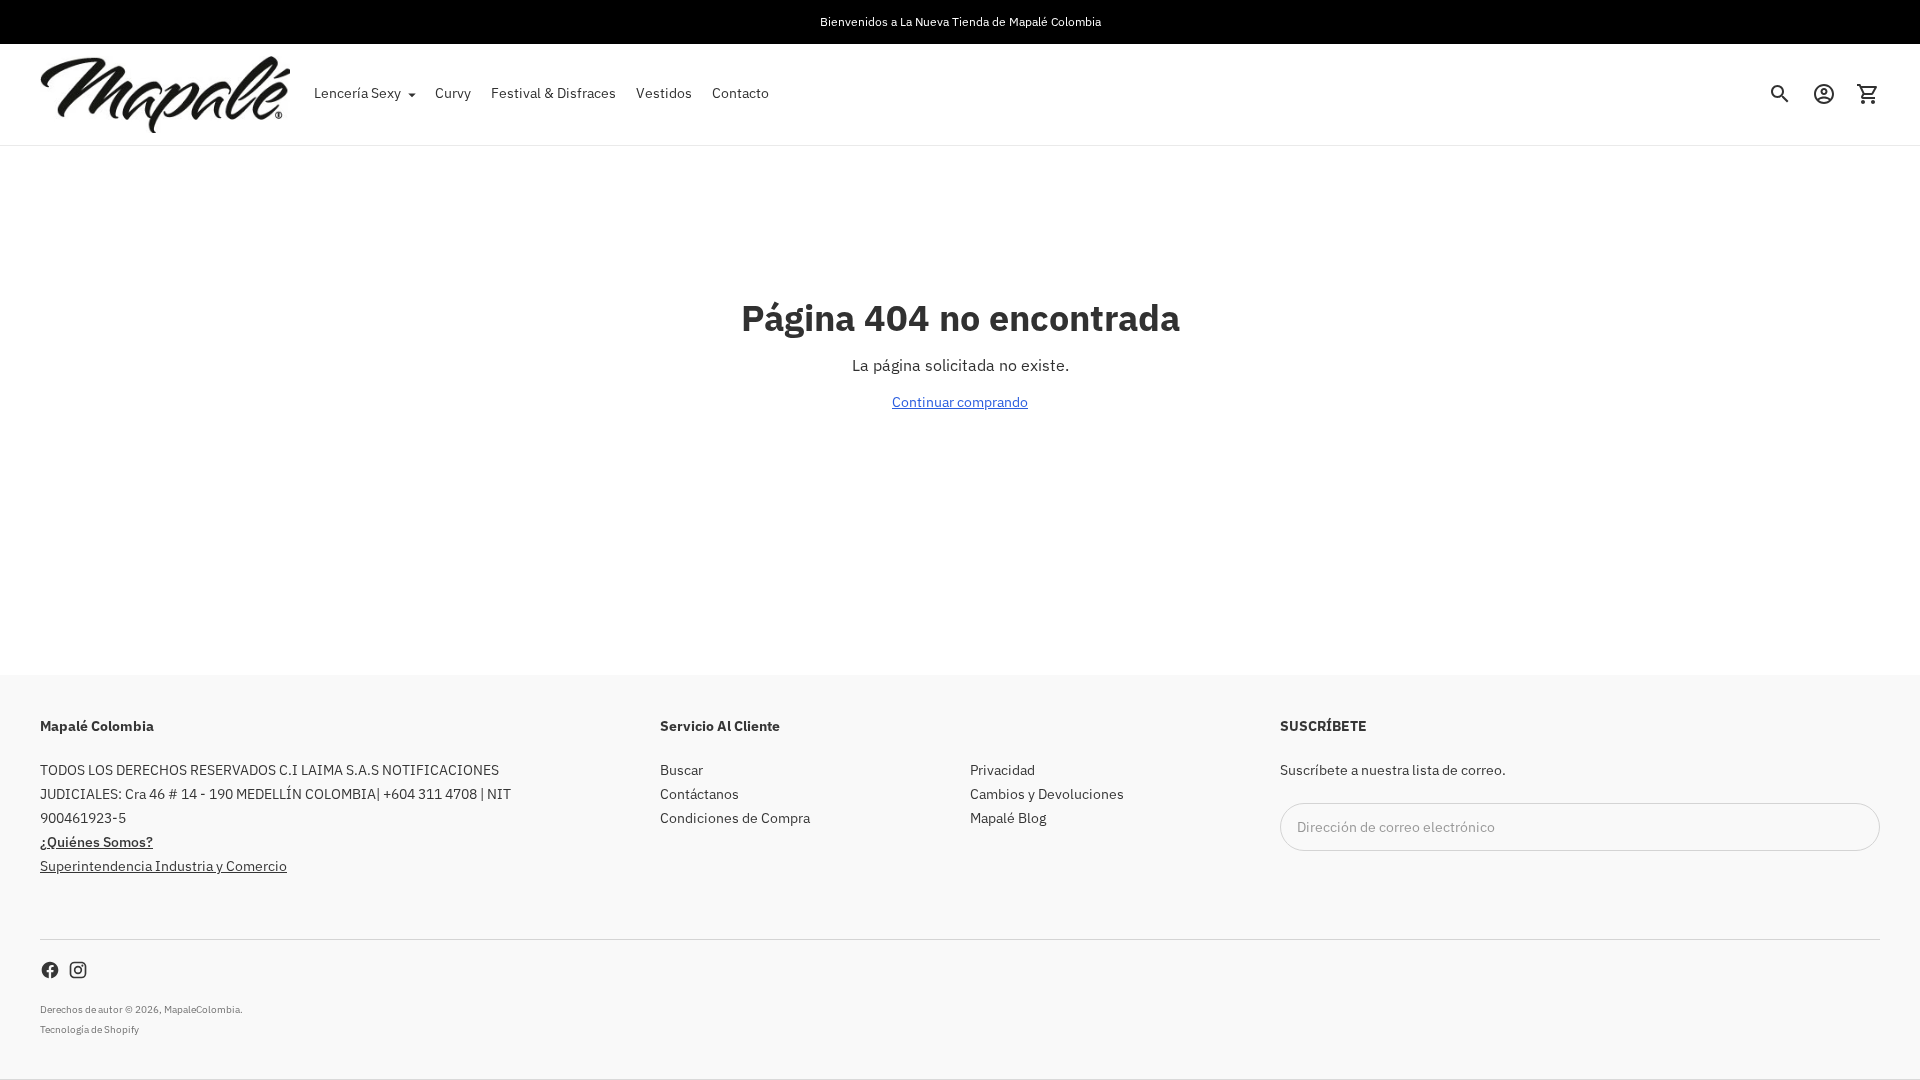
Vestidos (664, 93)
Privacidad (1002, 770)
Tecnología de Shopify (89, 1029)
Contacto (740, 93)
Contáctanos (699, 794)
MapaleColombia (202, 1009)
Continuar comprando (960, 402)
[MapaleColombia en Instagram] (78, 970)
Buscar (681, 770)
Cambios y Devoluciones (1047, 794)
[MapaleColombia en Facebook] (50, 970)
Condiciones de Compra (735, 818)
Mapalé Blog (1008, 818)
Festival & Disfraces (553, 93)
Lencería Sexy (357, 93)
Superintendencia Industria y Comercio (163, 866)
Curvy (453, 93)
